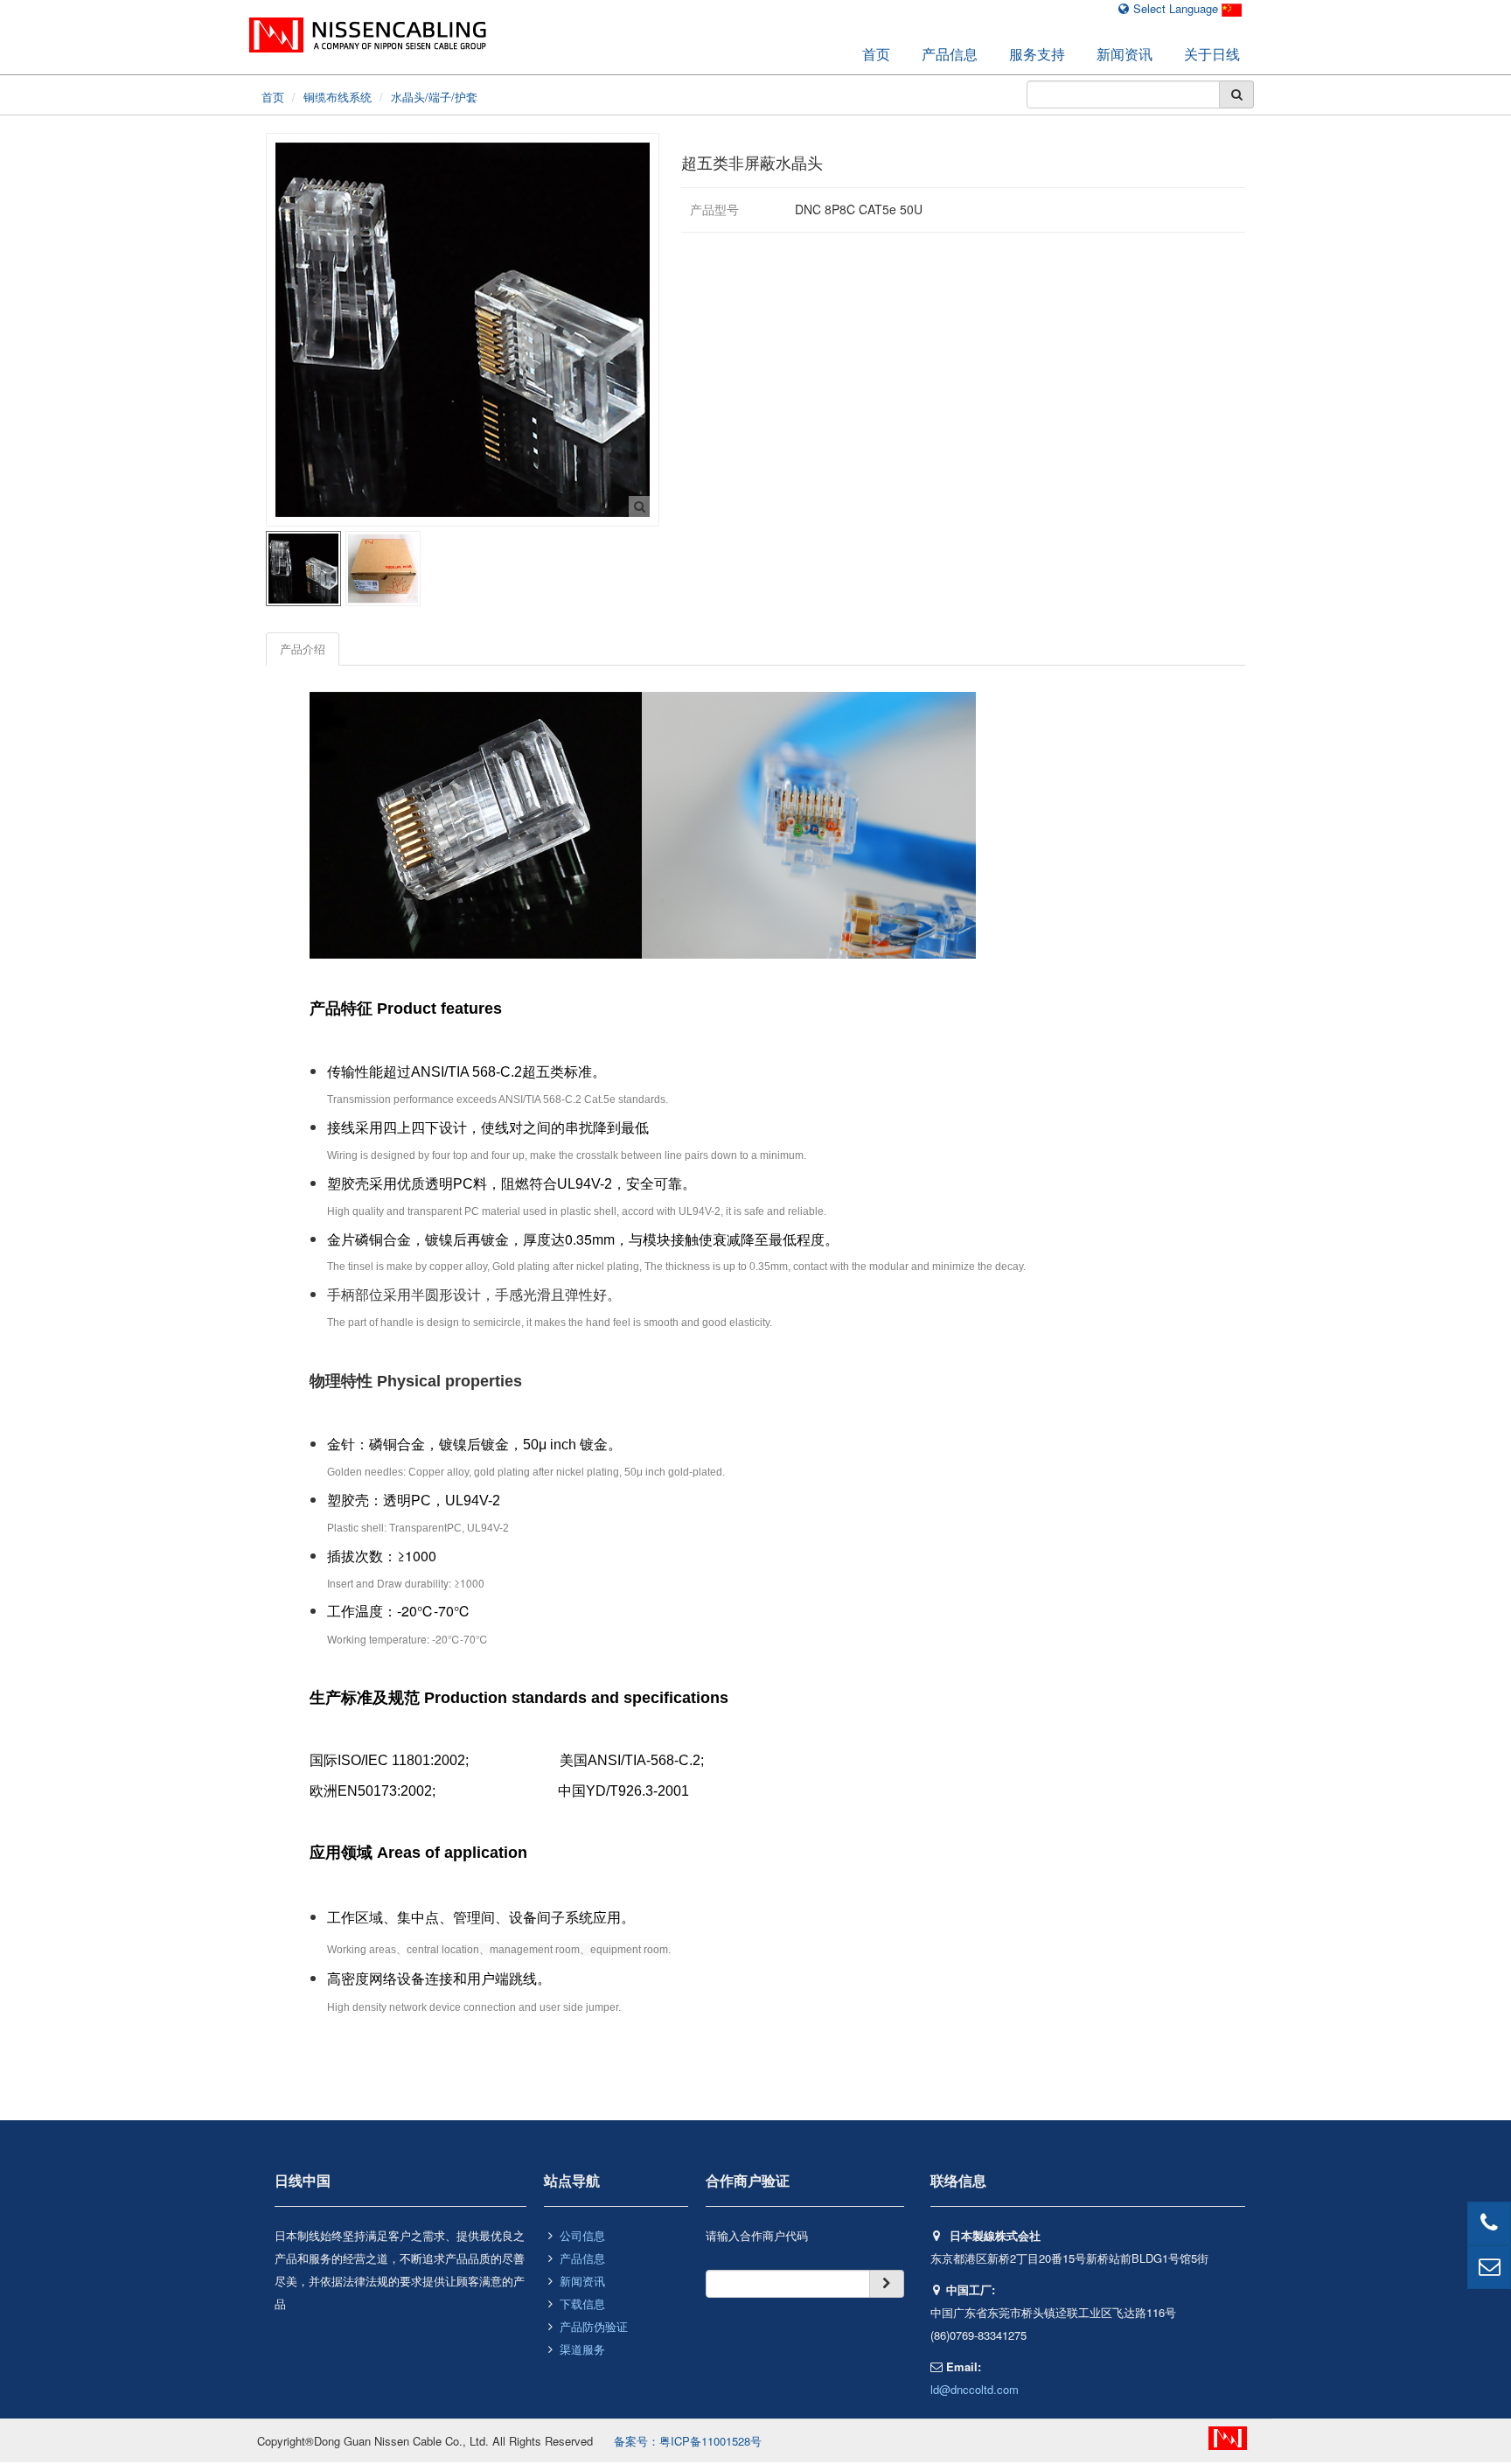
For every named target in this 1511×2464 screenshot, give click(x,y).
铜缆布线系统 (338, 97)
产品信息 (950, 54)
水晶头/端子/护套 (434, 97)
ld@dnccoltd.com (975, 2389)
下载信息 (582, 2303)
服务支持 (1037, 54)
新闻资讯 (1125, 54)
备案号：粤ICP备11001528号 (688, 2441)
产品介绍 (303, 649)
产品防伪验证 (594, 2326)
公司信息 (582, 2235)
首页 (876, 54)
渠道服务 (582, 2349)
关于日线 (1212, 54)
